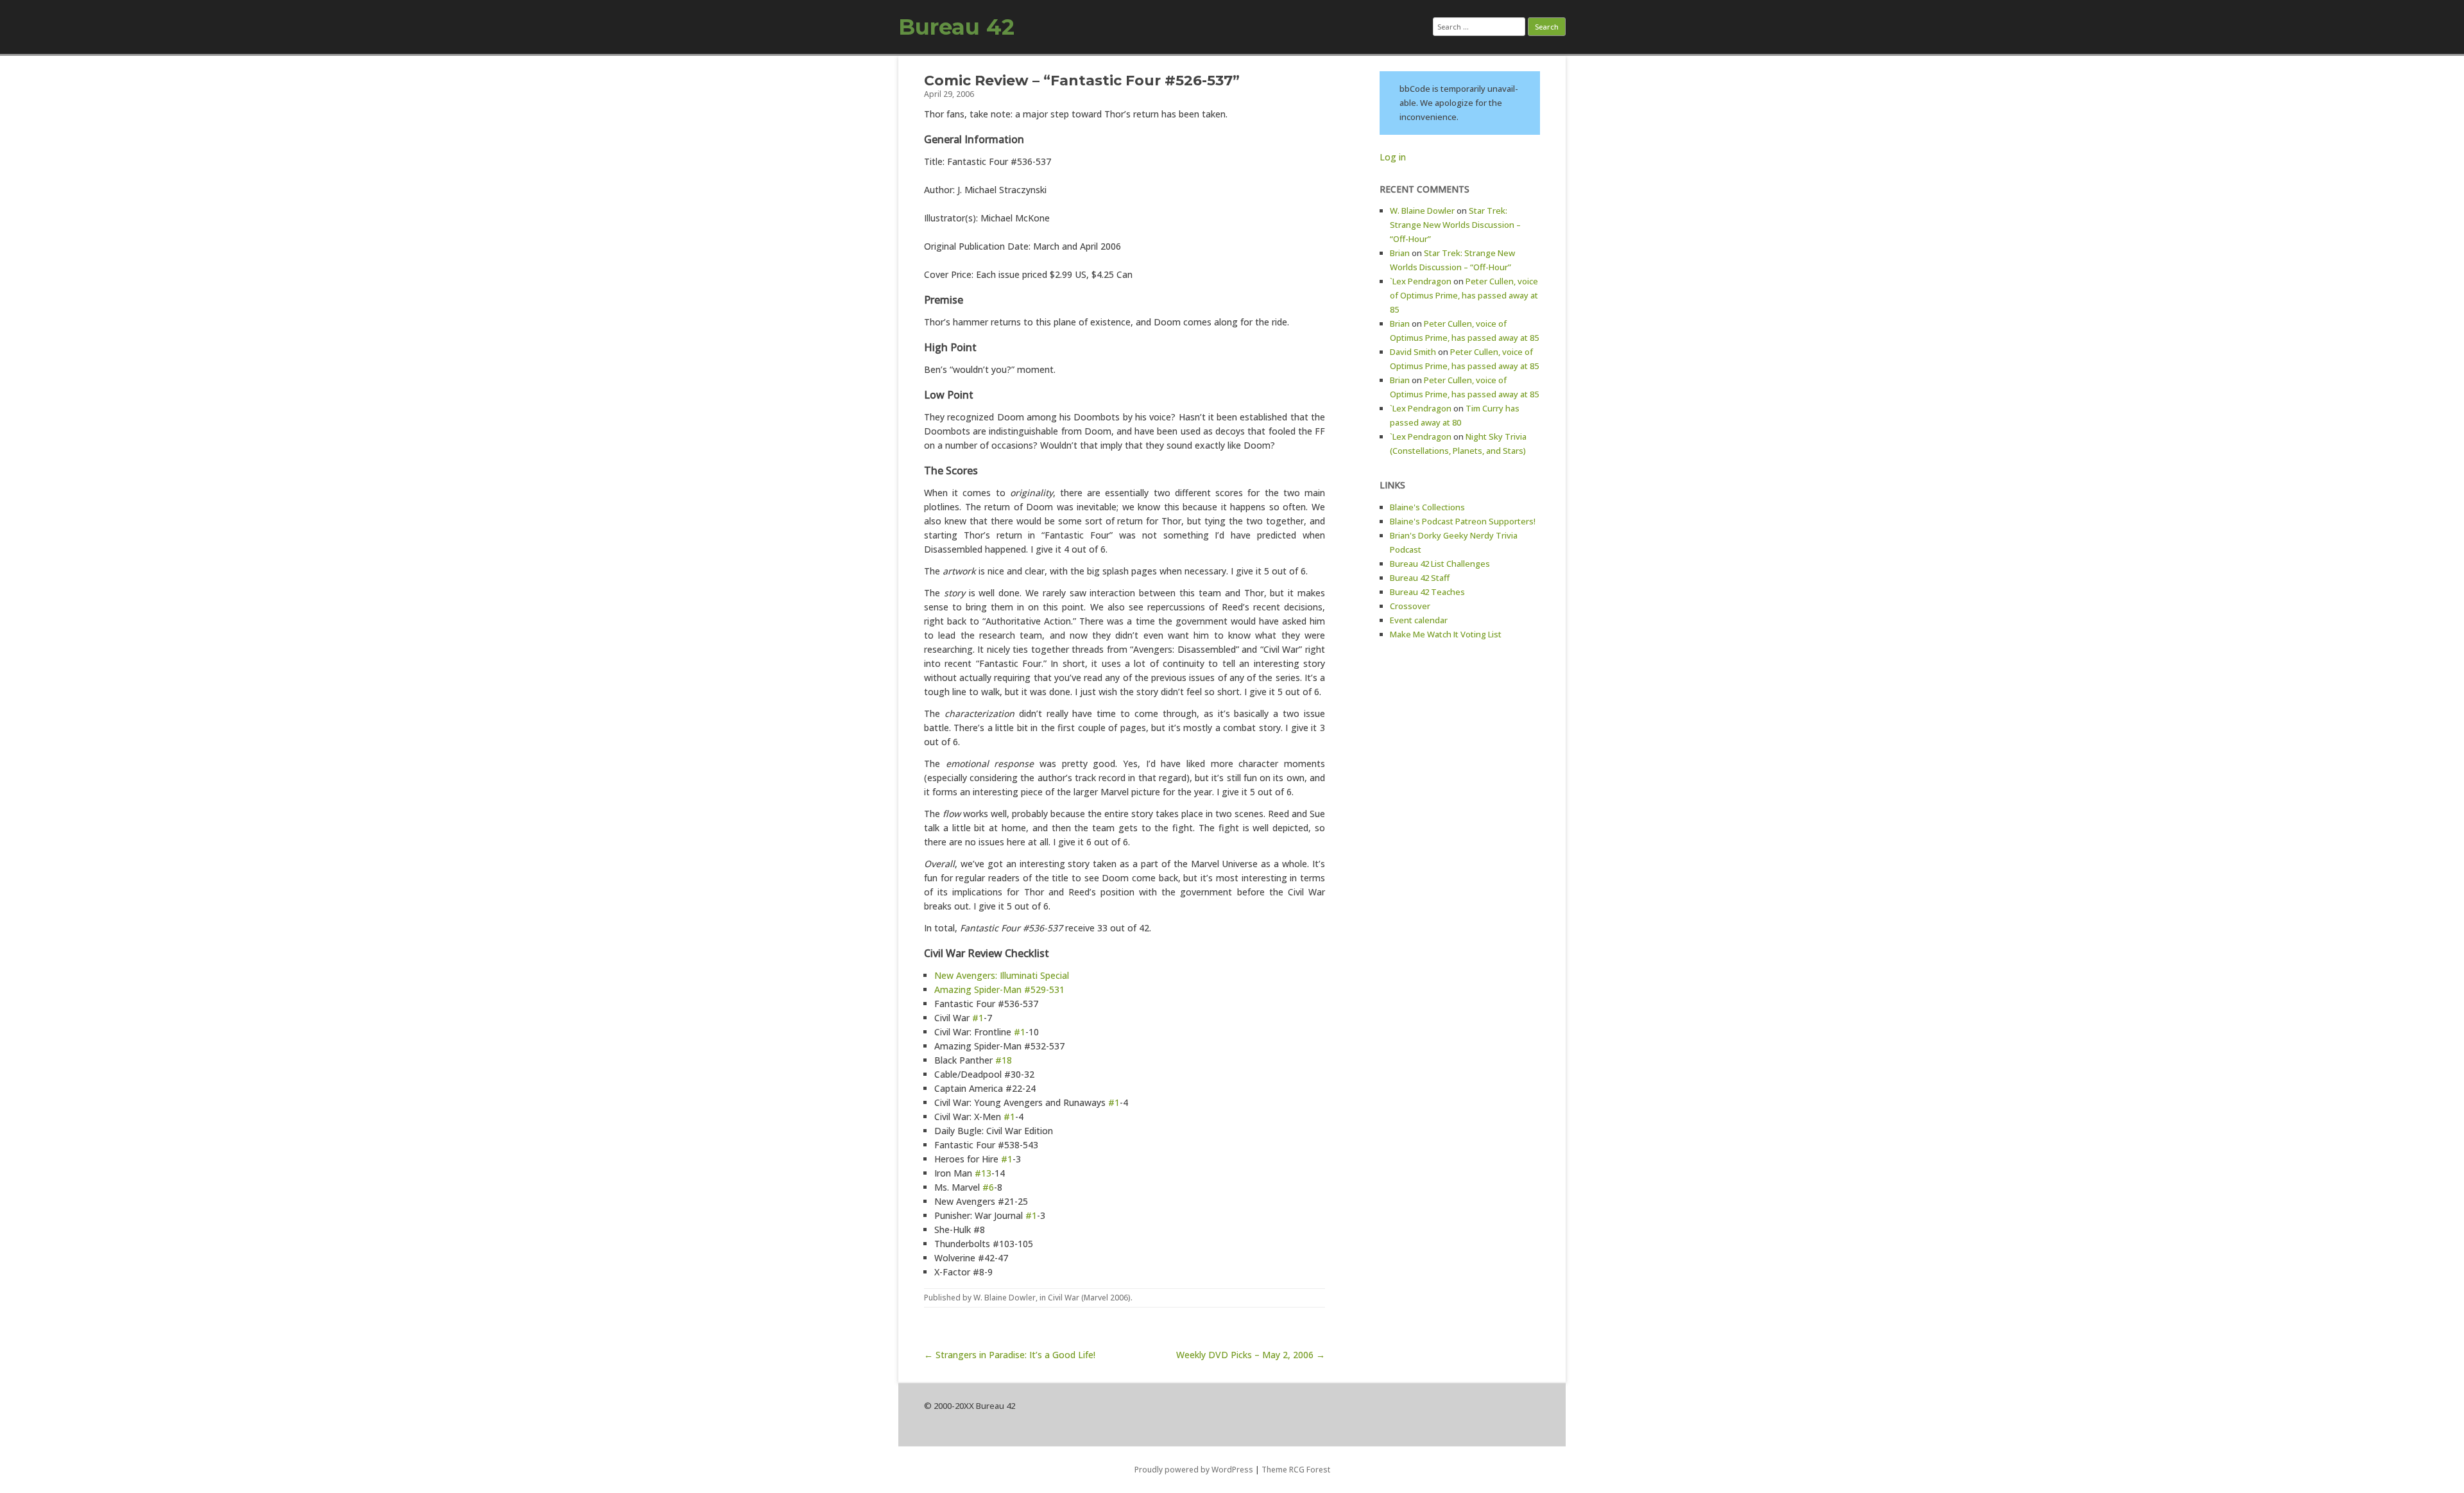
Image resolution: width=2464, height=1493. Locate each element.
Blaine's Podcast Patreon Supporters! (1463, 521)
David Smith (1413, 352)
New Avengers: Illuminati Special (1002, 975)
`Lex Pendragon (1421, 281)
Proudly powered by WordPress (1194, 1470)
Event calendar (1419, 620)
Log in (1393, 157)
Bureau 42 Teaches (1427, 592)
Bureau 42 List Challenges (1440, 564)
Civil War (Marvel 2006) (1089, 1298)
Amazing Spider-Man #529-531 (999, 989)
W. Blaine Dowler (1005, 1298)
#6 (988, 1187)
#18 (1004, 1060)
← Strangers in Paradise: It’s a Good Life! (1010, 1355)
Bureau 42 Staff (1420, 578)
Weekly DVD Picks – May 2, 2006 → (1251, 1355)
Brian (1400, 253)
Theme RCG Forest (1296, 1470)
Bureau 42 (956, 27)
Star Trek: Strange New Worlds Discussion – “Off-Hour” (1455, 225)
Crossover (1410, 606)
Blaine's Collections (1427, 507)
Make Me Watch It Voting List (1446, 634)
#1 (978, 1018)
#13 (983, 1173)
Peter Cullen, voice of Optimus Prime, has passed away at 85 (1464, 295)
